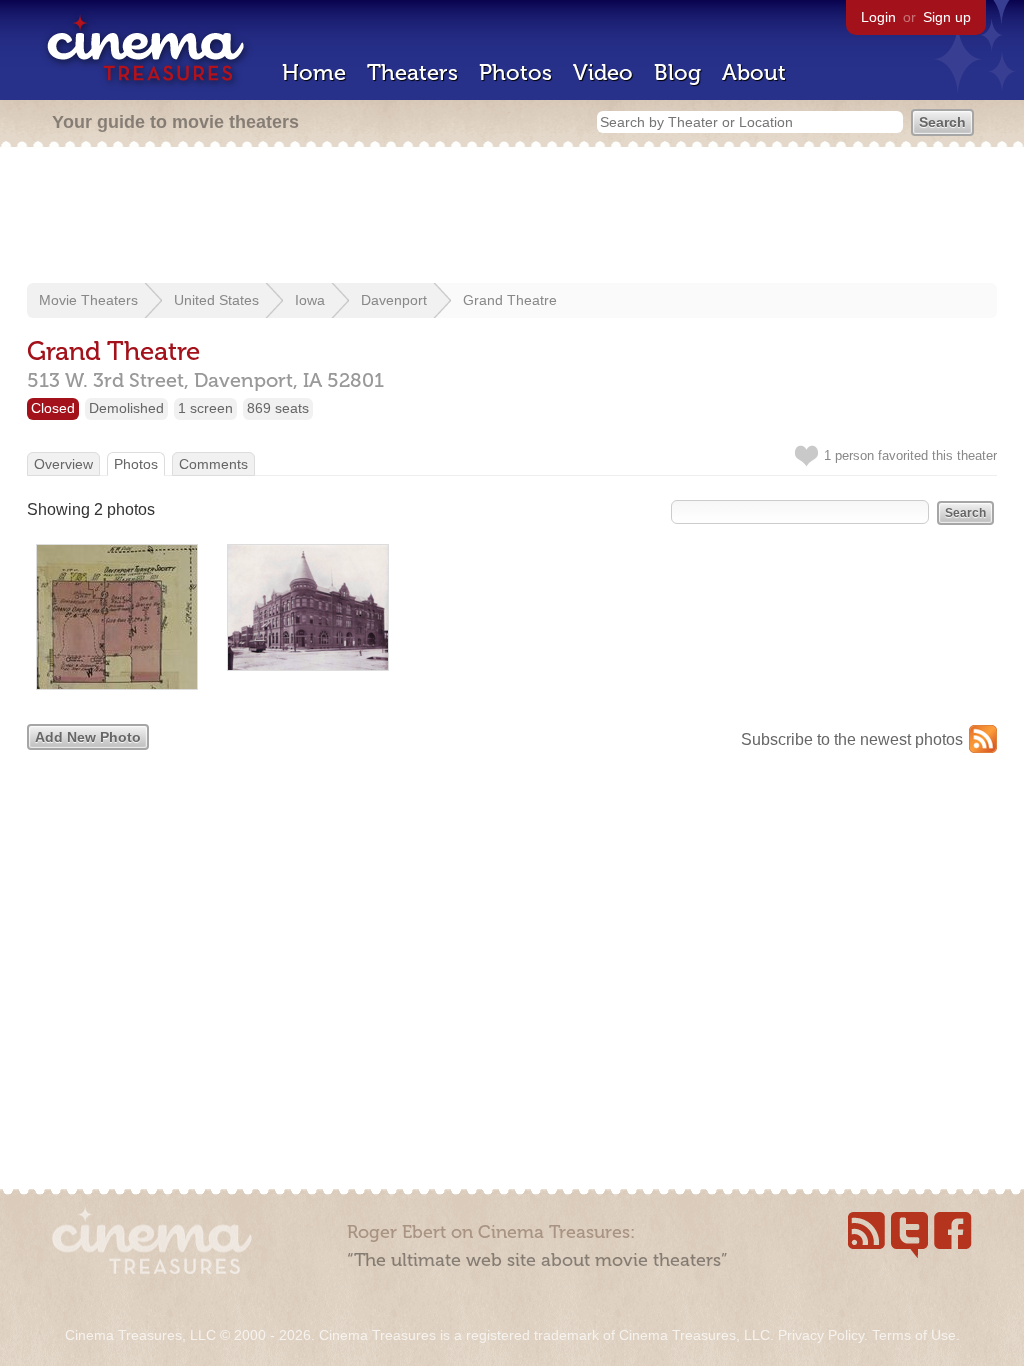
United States (216, 300)
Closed (53, 408)
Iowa (310, 300)
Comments (213, 464)
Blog (677, 72)
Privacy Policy (821, 1335)
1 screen (205, 408)
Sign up (947, 17)
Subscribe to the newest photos (852, 739)
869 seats (278, 408)
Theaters (412, 72)
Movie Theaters (88, 300)
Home (314, 72)
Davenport (394, 300)
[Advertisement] (512, 217)
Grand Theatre (510, 300)
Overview (63, 464)
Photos (515, 72)
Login (878, 17)
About (754, 72)
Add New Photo (88, 737)
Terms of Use (914, 1335)
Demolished (126, 408)
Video (603, 72)
